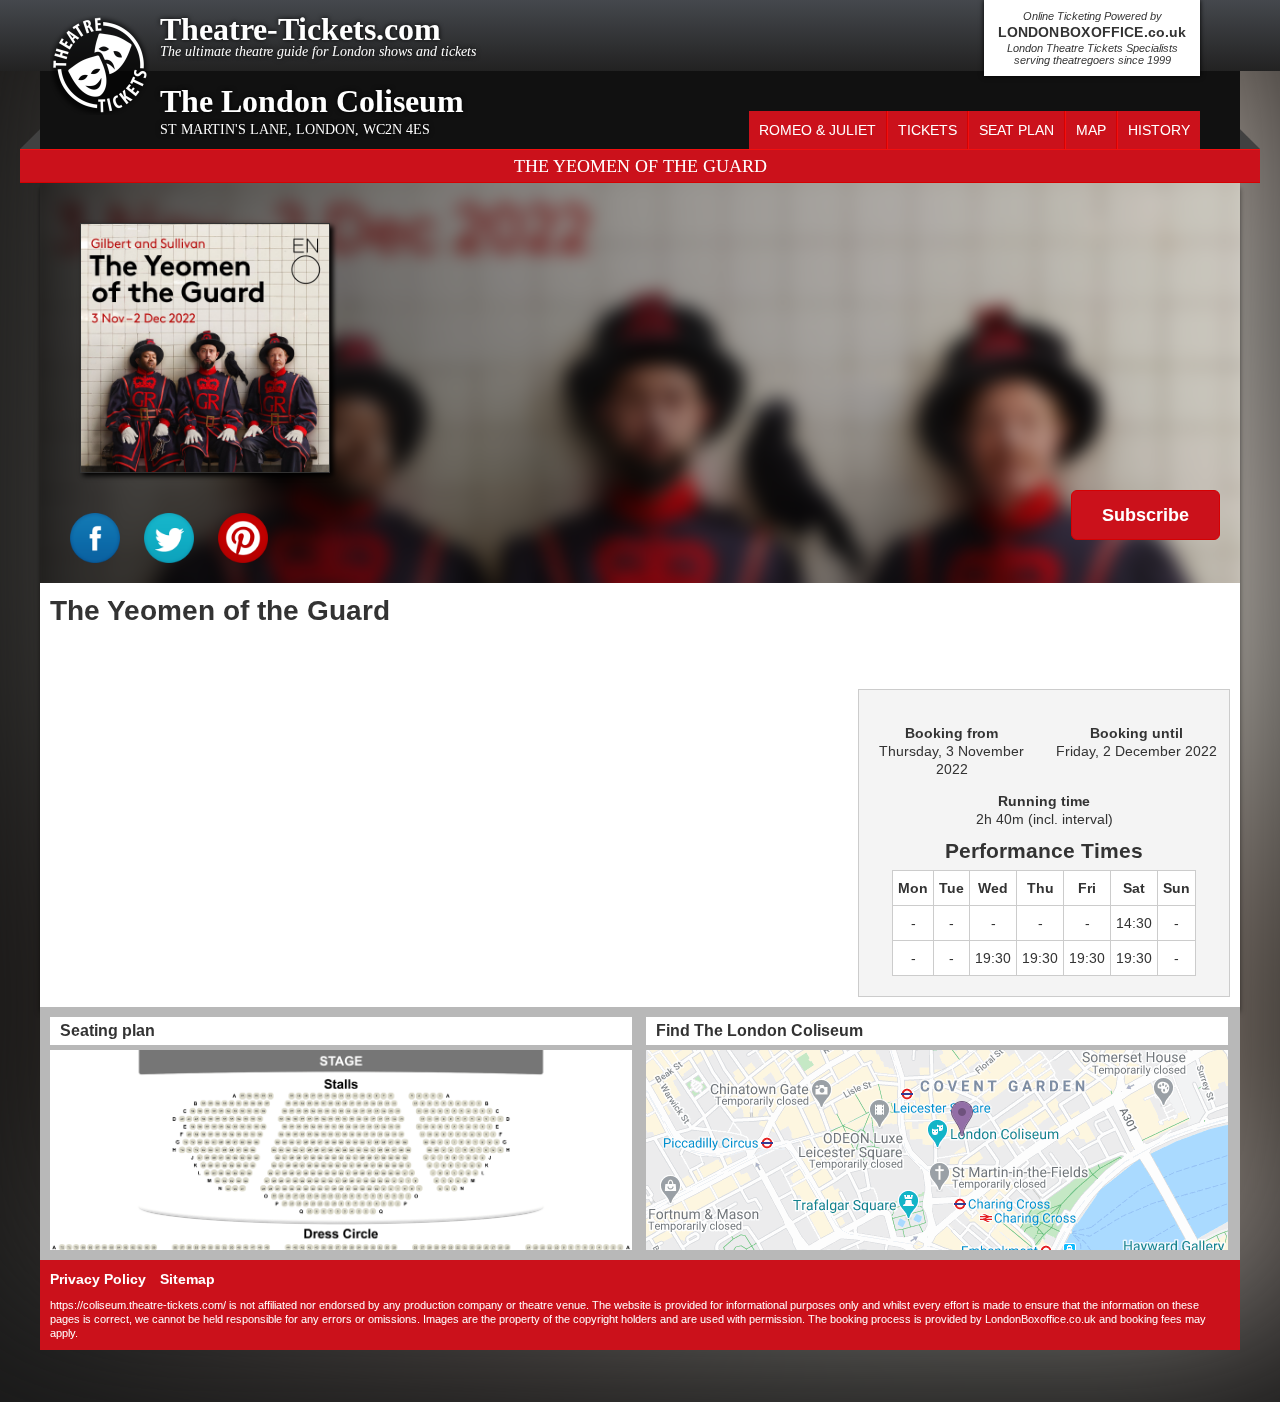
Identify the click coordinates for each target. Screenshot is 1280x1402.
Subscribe (1145, 515)
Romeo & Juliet (817, 130)
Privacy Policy (98, 1279)
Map (1091, 130)
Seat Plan (1016, 130)
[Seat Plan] (341, 1150)
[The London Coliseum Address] (937, 1150)
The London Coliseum (312, 101)
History (1159, 130)
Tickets (927, 130)
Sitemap (187, 1279)
